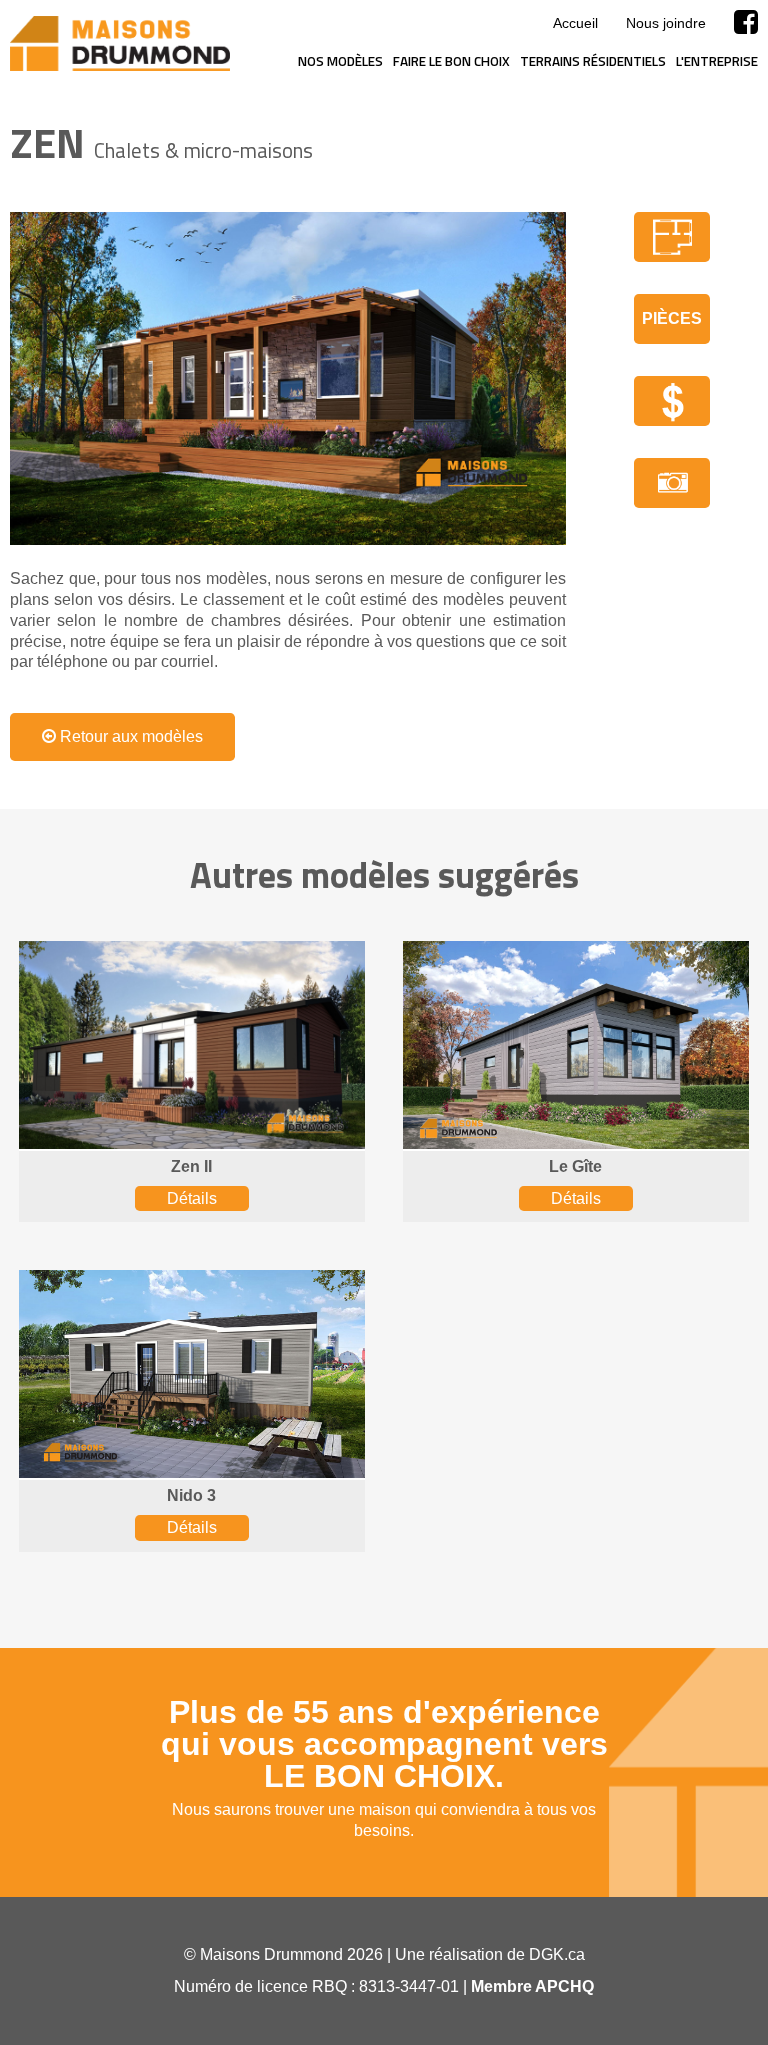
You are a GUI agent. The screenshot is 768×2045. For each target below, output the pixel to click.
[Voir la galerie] (288, 379)
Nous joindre (666, 23)
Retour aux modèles (129, 736)
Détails (192, 1198)
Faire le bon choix (451, 61)
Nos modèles (340, 61)
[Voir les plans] (672, 237)
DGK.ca (557, 1954)
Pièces (672, 318)
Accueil (575, 23)
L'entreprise (717, 61)
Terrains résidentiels (593, 61)
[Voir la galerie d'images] (672, 483)
